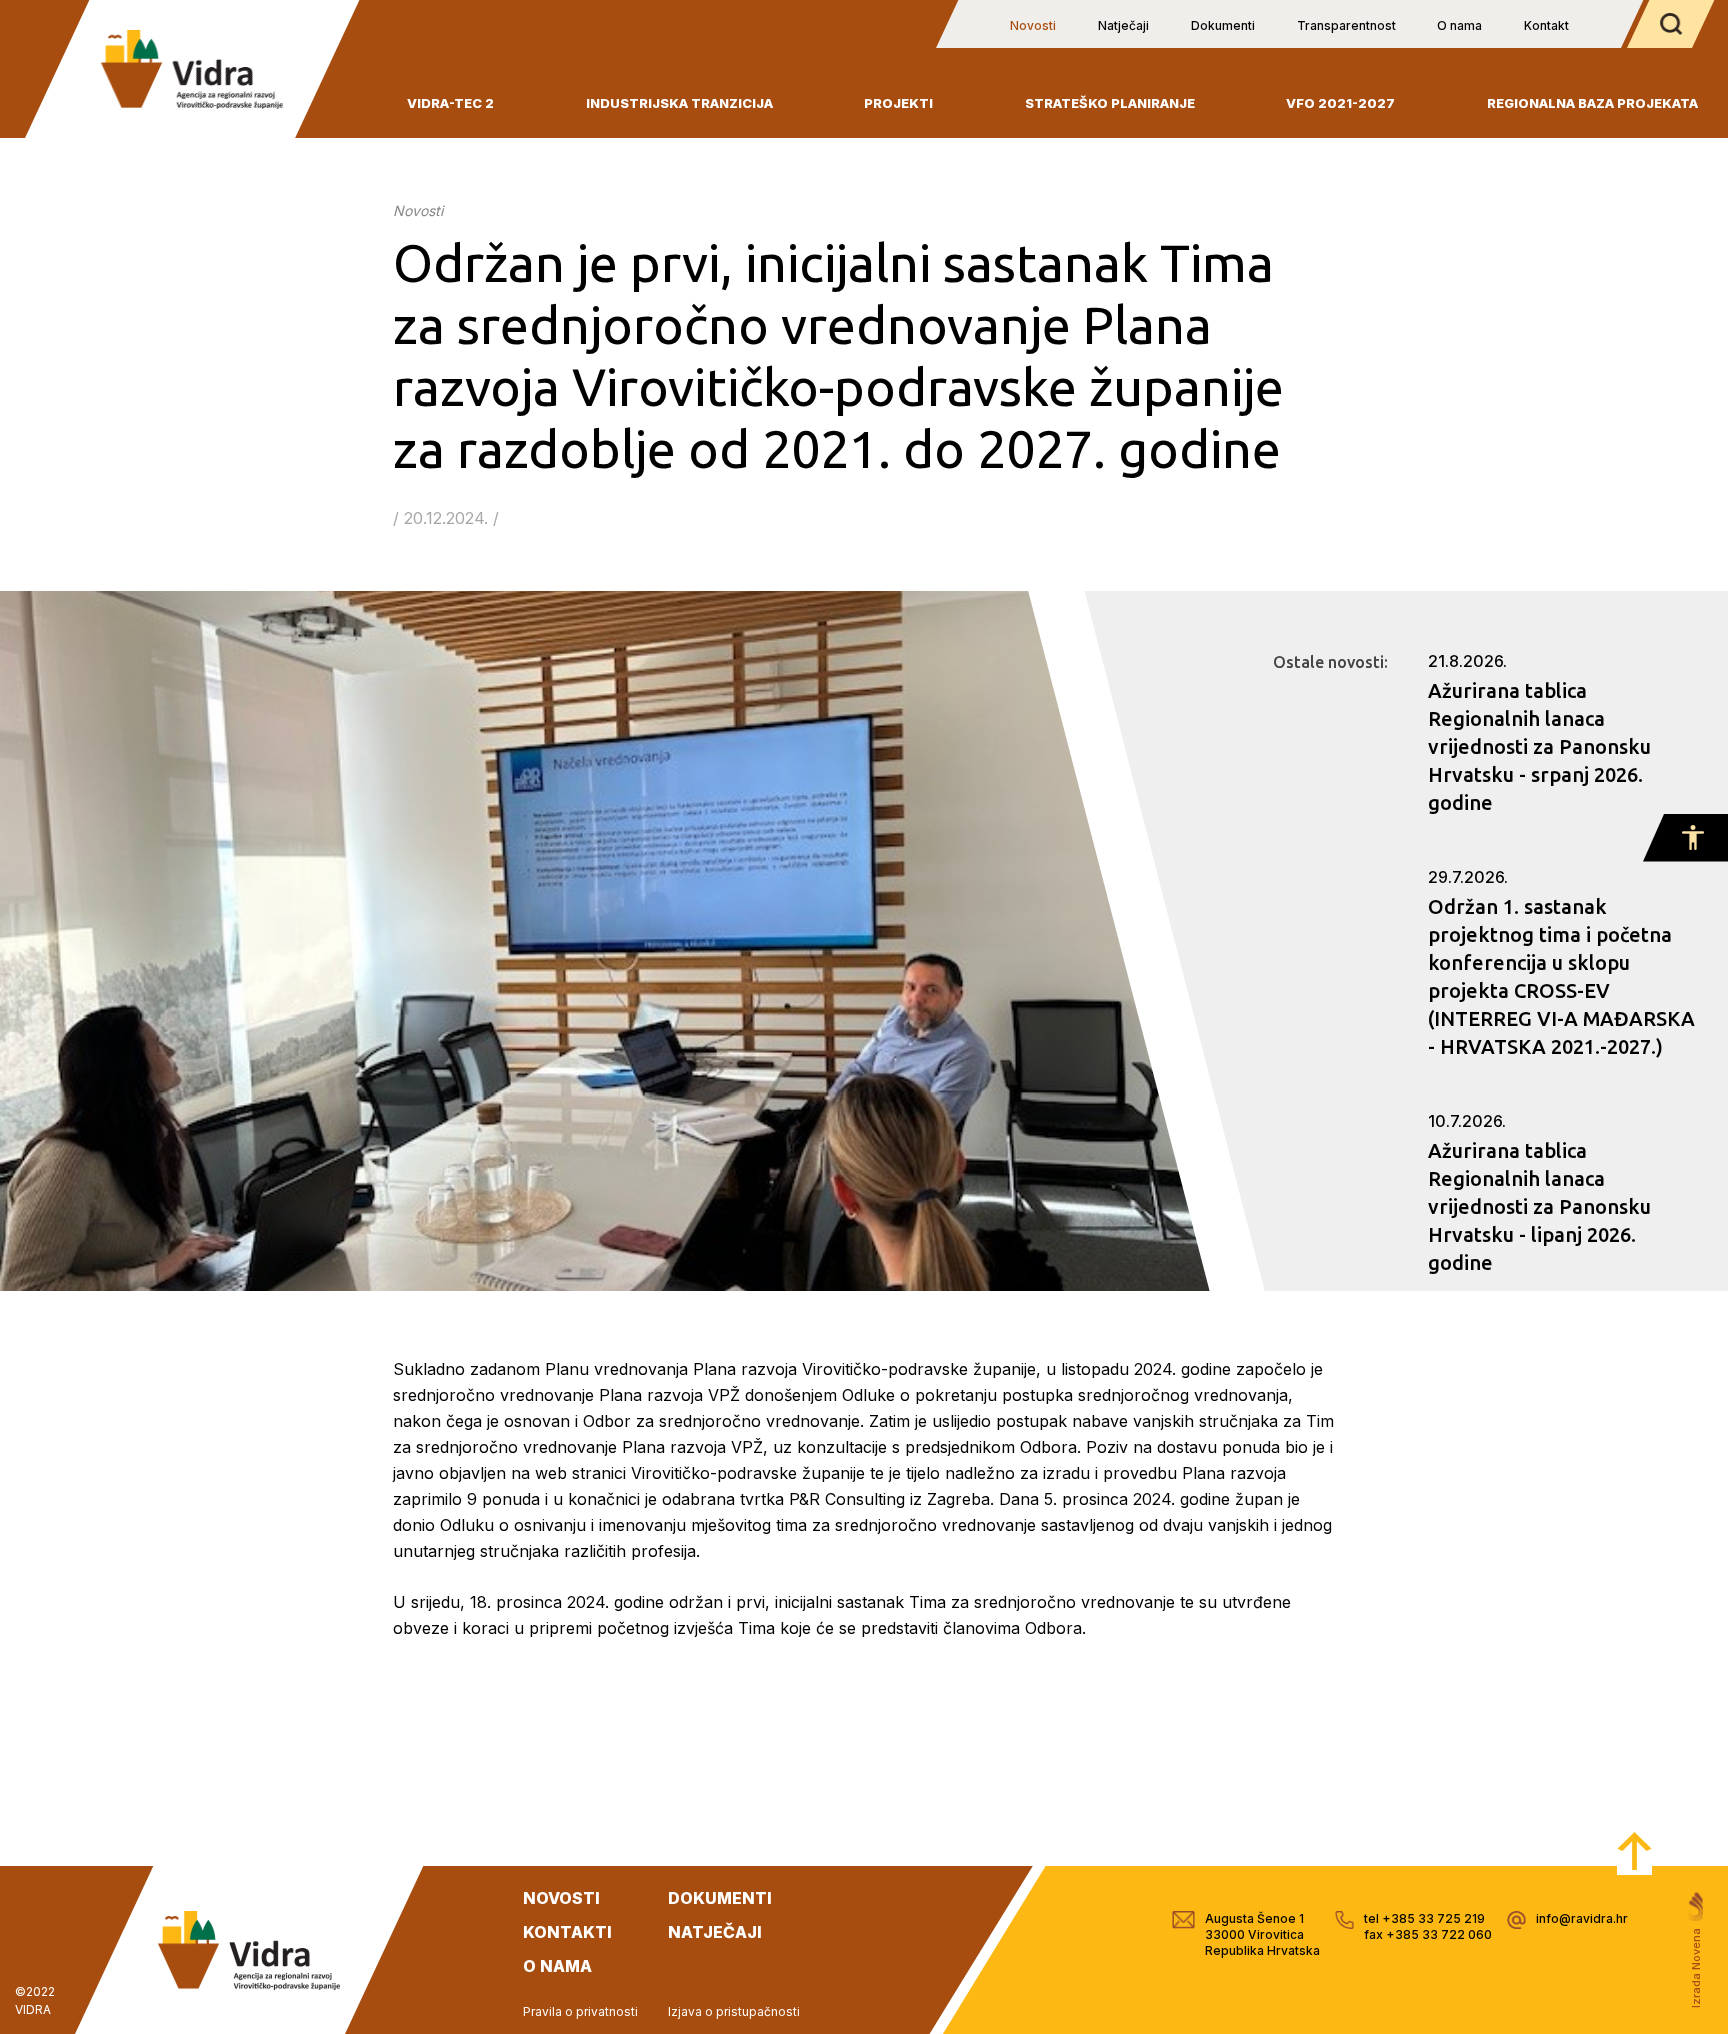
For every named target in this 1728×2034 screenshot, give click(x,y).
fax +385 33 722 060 (1428, 1934)
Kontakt (1546, 25)
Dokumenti (1223, 25)
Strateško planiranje (1110, 103)
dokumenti (720, 1898)
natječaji (715, 1932)
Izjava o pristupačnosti (734, 2011)
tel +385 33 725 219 (1424, 1918)
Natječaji (1123, 25)
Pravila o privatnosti (580, 2011)
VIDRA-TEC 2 (450, 103)
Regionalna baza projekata (1592, 103)
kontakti (567, 1932)
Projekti (898, 103)
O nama (1459, 25)
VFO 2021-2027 (1340, 103)
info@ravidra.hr (1582, 1918)
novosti (561, 1898)
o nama (557, 1966)
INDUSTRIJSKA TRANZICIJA (679, 103)
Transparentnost (1346, 25)
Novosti (1033, 25)
